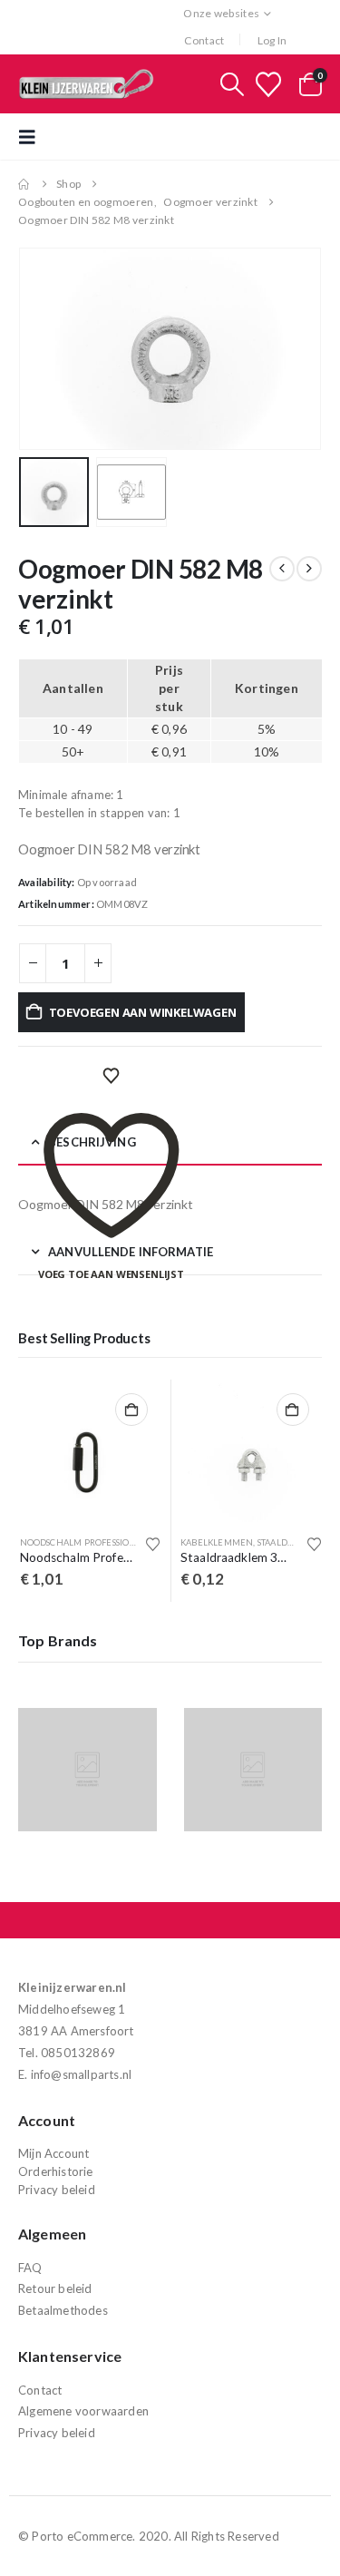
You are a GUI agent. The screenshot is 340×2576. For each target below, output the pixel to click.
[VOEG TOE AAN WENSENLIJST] (112, 1077)
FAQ (30, 2268)
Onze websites (221, 13)
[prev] (282, 569)
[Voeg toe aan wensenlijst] (165, 1544)
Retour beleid (55, 2288)
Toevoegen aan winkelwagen (143, 1012)
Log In (272, 40)
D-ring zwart (223, 1542)
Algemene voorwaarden (83, 2411)
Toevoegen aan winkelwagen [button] (143, 1410)
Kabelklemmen (67, 1542)
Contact (204, 40)
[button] (232, 84)
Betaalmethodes (63, 2310)
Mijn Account (53, 2153)
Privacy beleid (57, 2190)
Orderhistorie (56, 2171)
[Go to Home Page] (24, 184)
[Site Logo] (86, 84)
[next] (309, 569)
